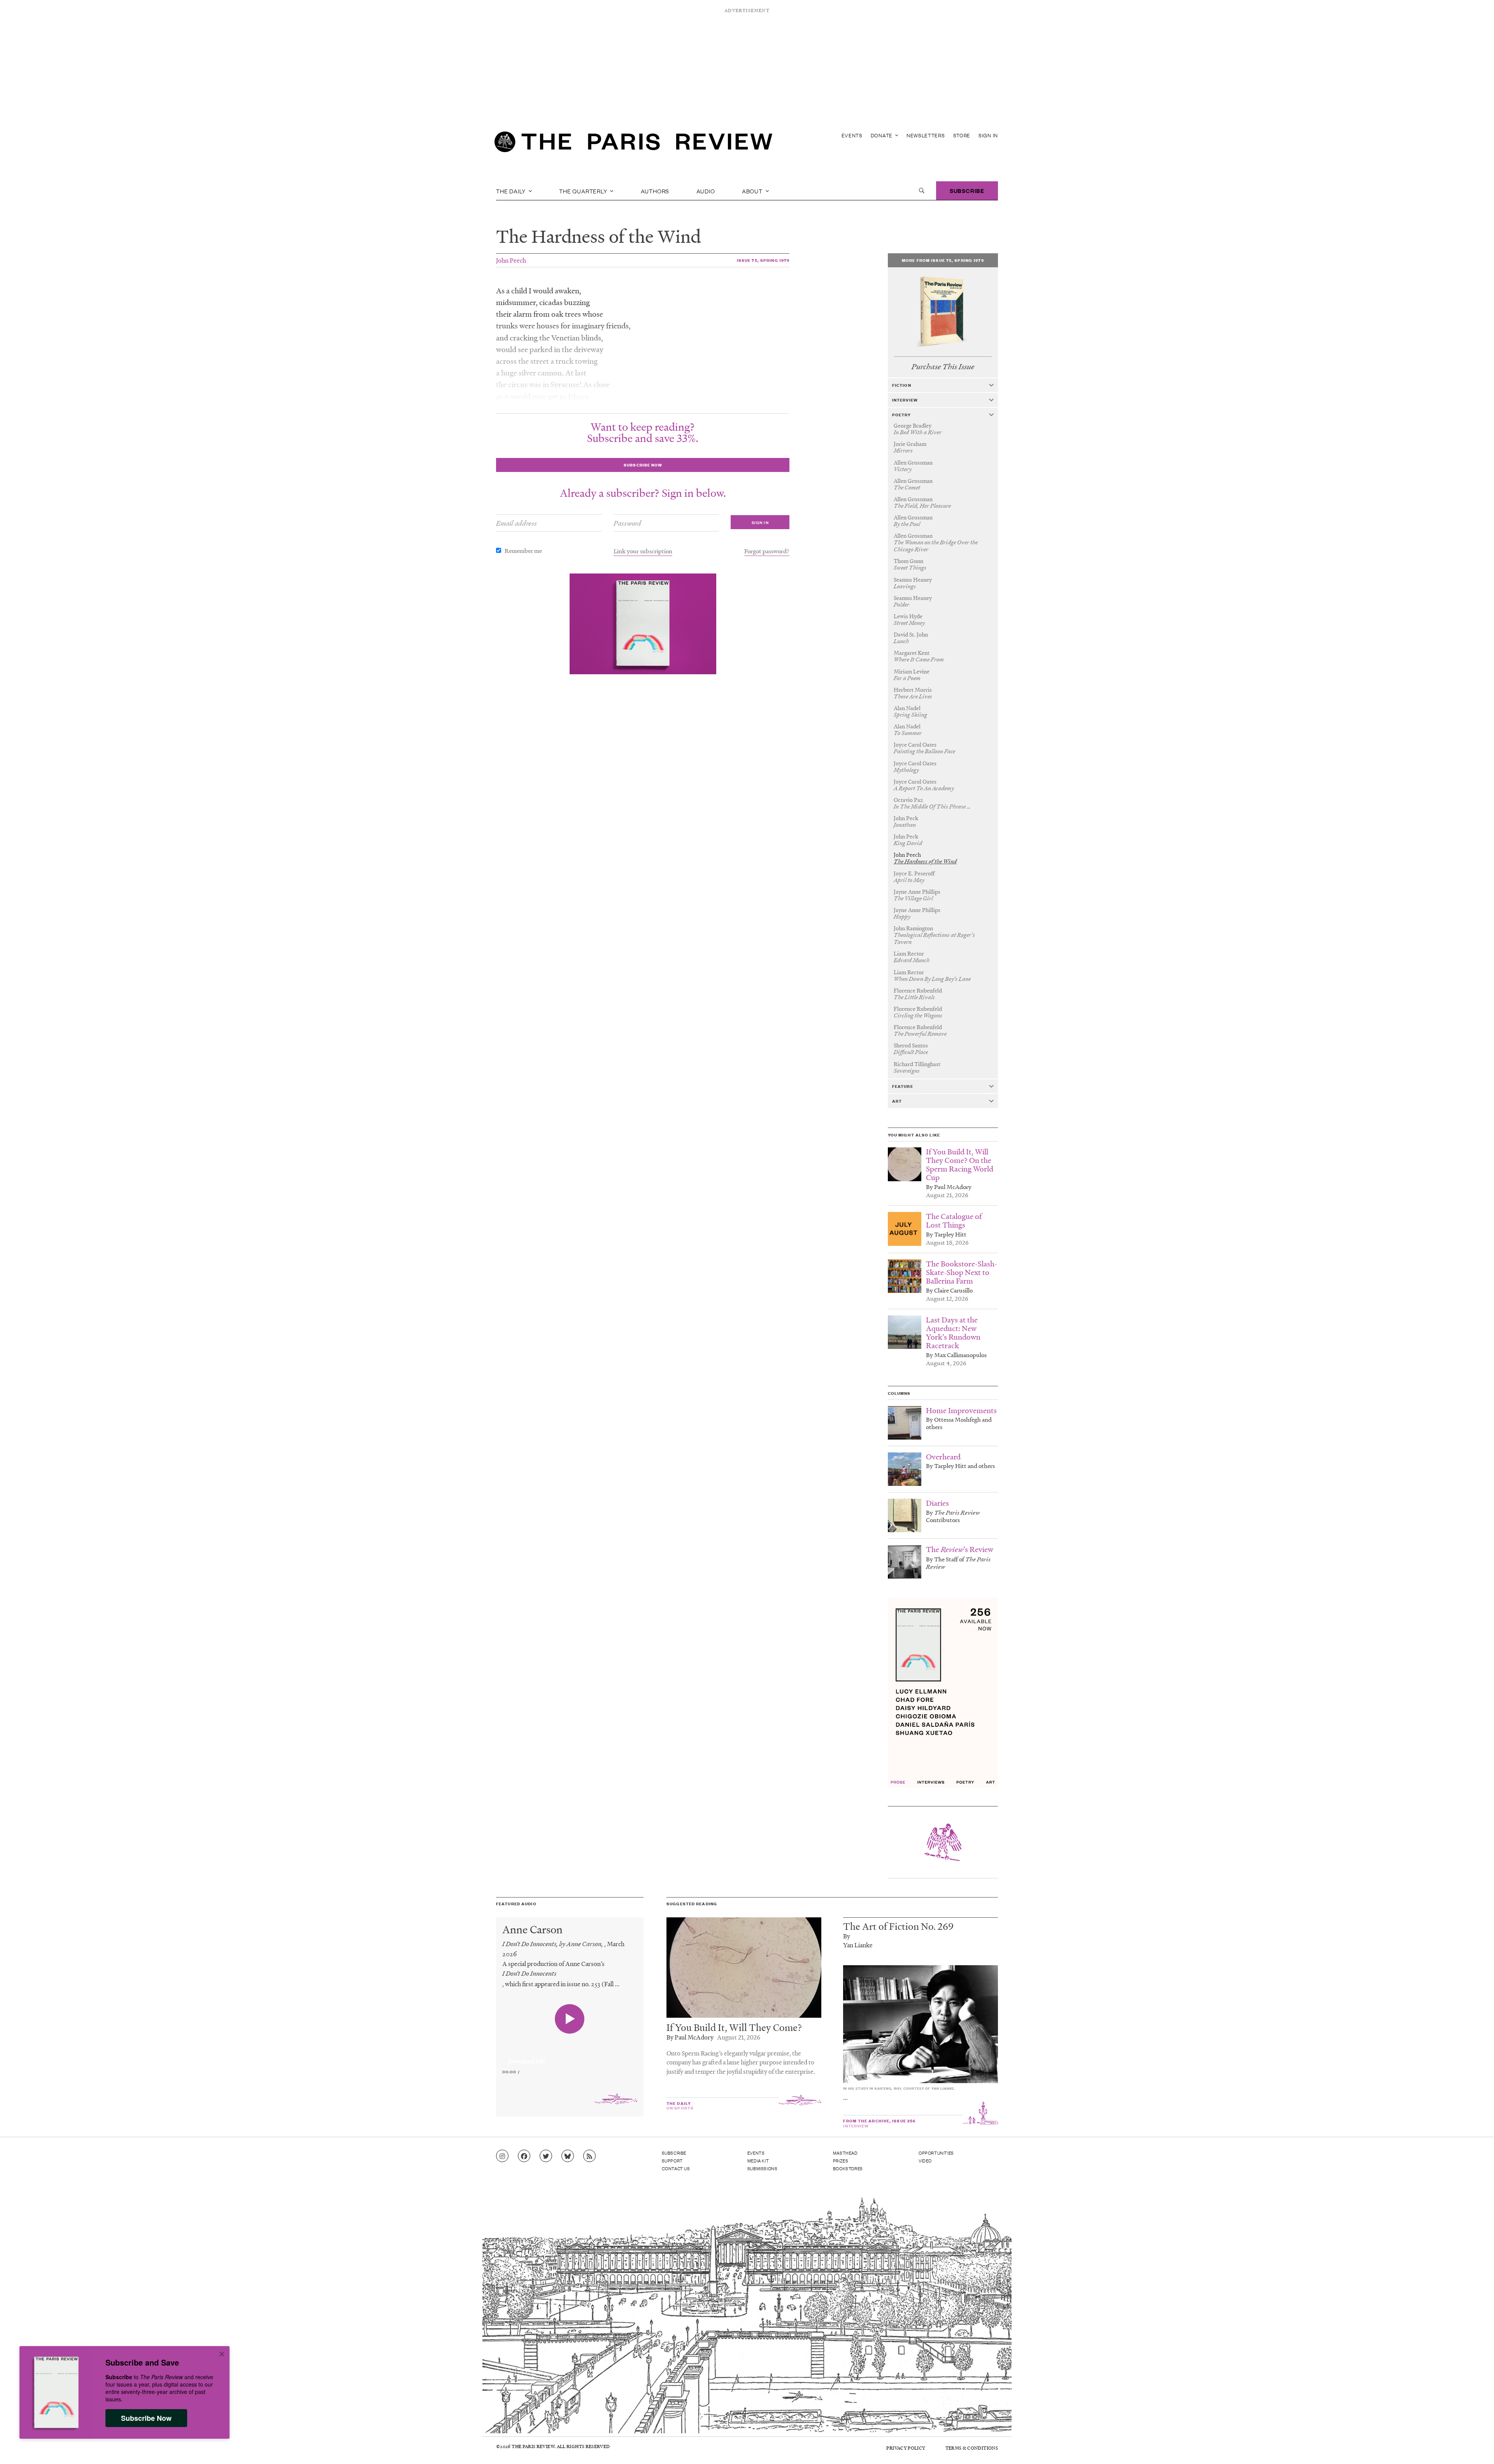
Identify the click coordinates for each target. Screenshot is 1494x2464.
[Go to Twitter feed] (546, 2156)
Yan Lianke (858, 1945)
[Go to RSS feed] (589, 2156)
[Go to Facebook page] (524, 2156)
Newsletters (926, 135)
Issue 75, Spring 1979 (763, 260)
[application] (570, 2057)
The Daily (512, 191)
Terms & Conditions (972, 2448)
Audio (706, 191)
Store (962, 135)
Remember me (523, 551)
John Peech (511, 260)
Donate (882, 135)
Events (852, 135)
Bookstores (848, 2168)
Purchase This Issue (943, 367)
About (753, 191)
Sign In (988, 135)
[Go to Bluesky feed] (568, 2156)
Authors (655, 191)
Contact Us (676, 2168)
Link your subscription (643, 551)
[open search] (922, 191)
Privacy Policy (906, 2448)
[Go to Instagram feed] (502, 2156)
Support (672, 2161)
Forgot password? (767, 551)
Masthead (845, 2153)
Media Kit (758, 2161)
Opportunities (936, 2153)
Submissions (763, 2168)
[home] (633, 144)
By (847, 1936)
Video (925, 2161)
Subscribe (967, 190)
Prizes (841, 2161)
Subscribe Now (146, 2418)
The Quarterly (584, 191)
